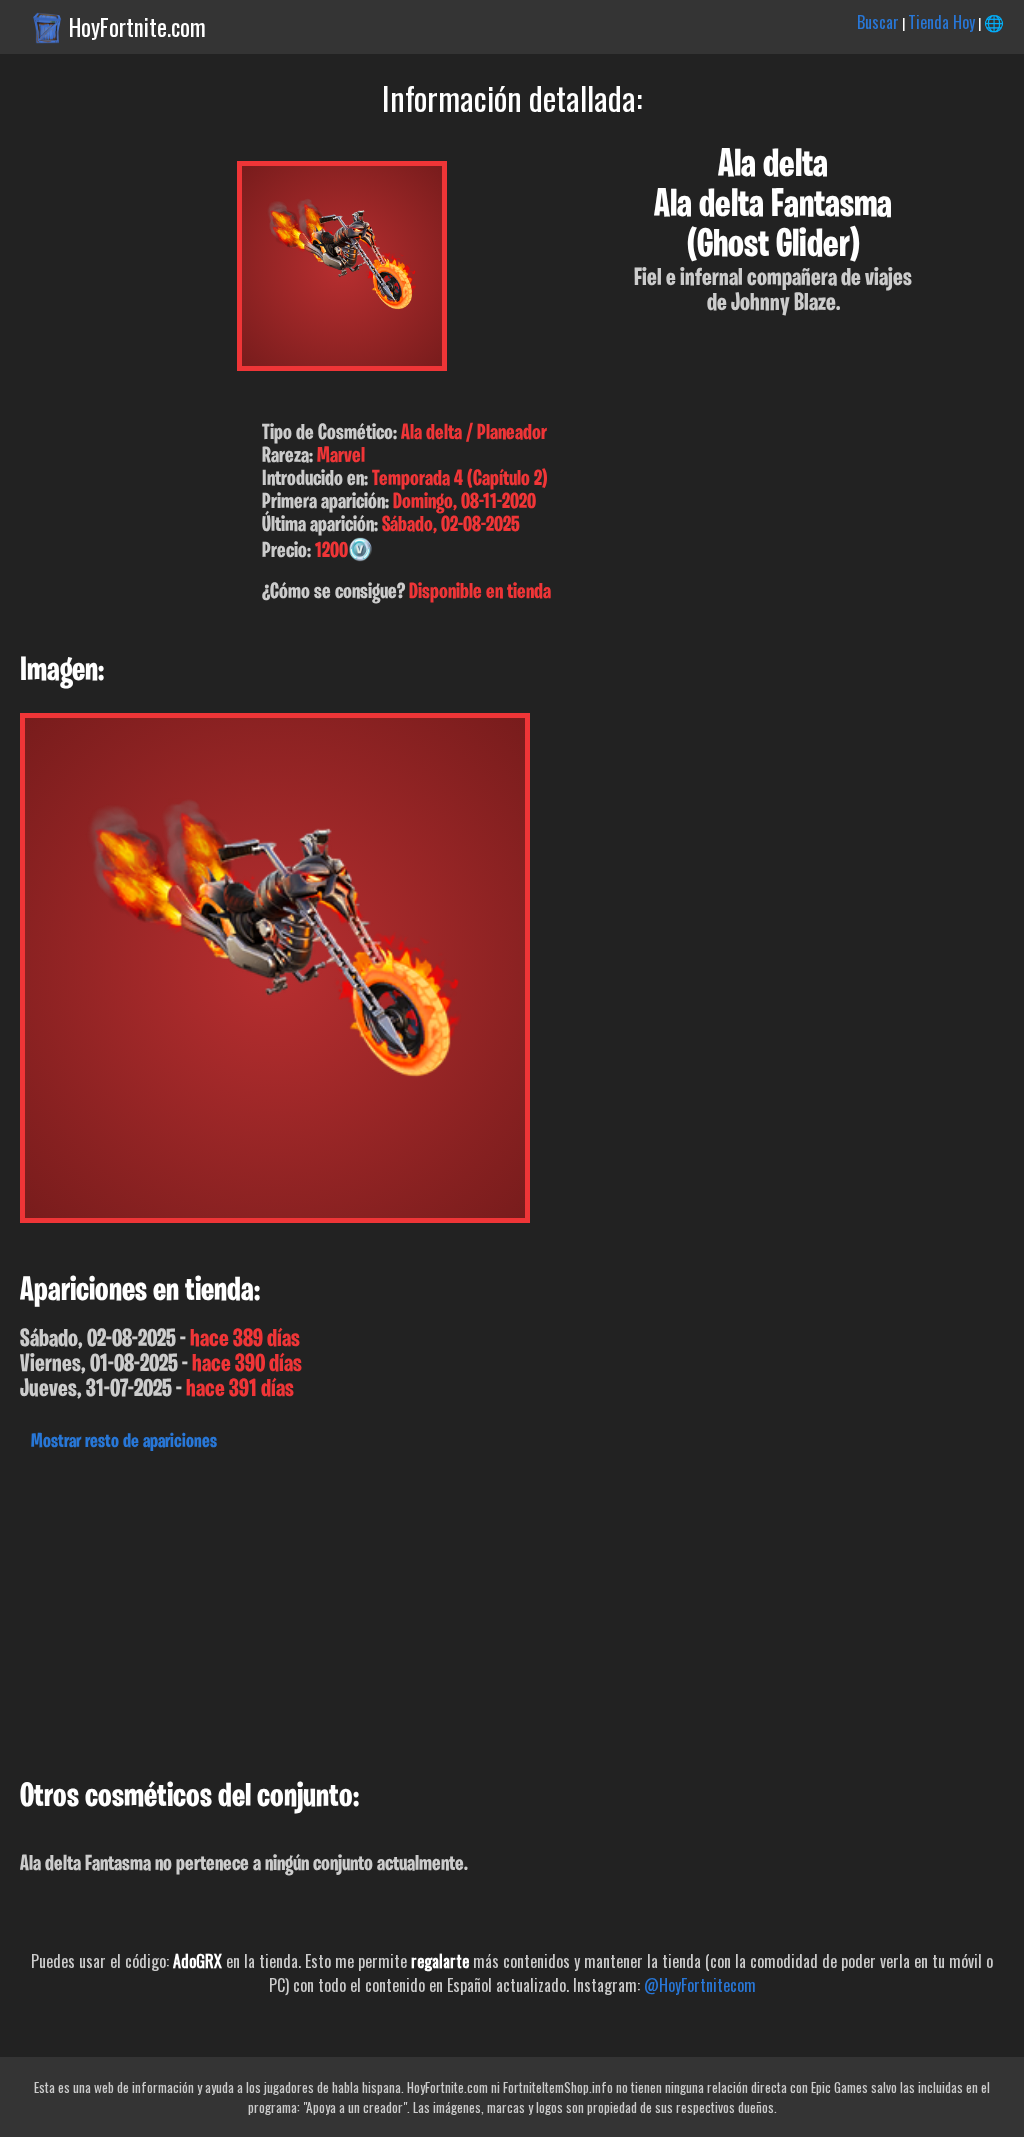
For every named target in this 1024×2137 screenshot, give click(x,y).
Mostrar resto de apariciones (124, 1442)
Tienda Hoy (941, 22)
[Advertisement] (512, 1610)
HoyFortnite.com (137, 27)
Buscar (878, 22)
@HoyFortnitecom (700, 1985)
